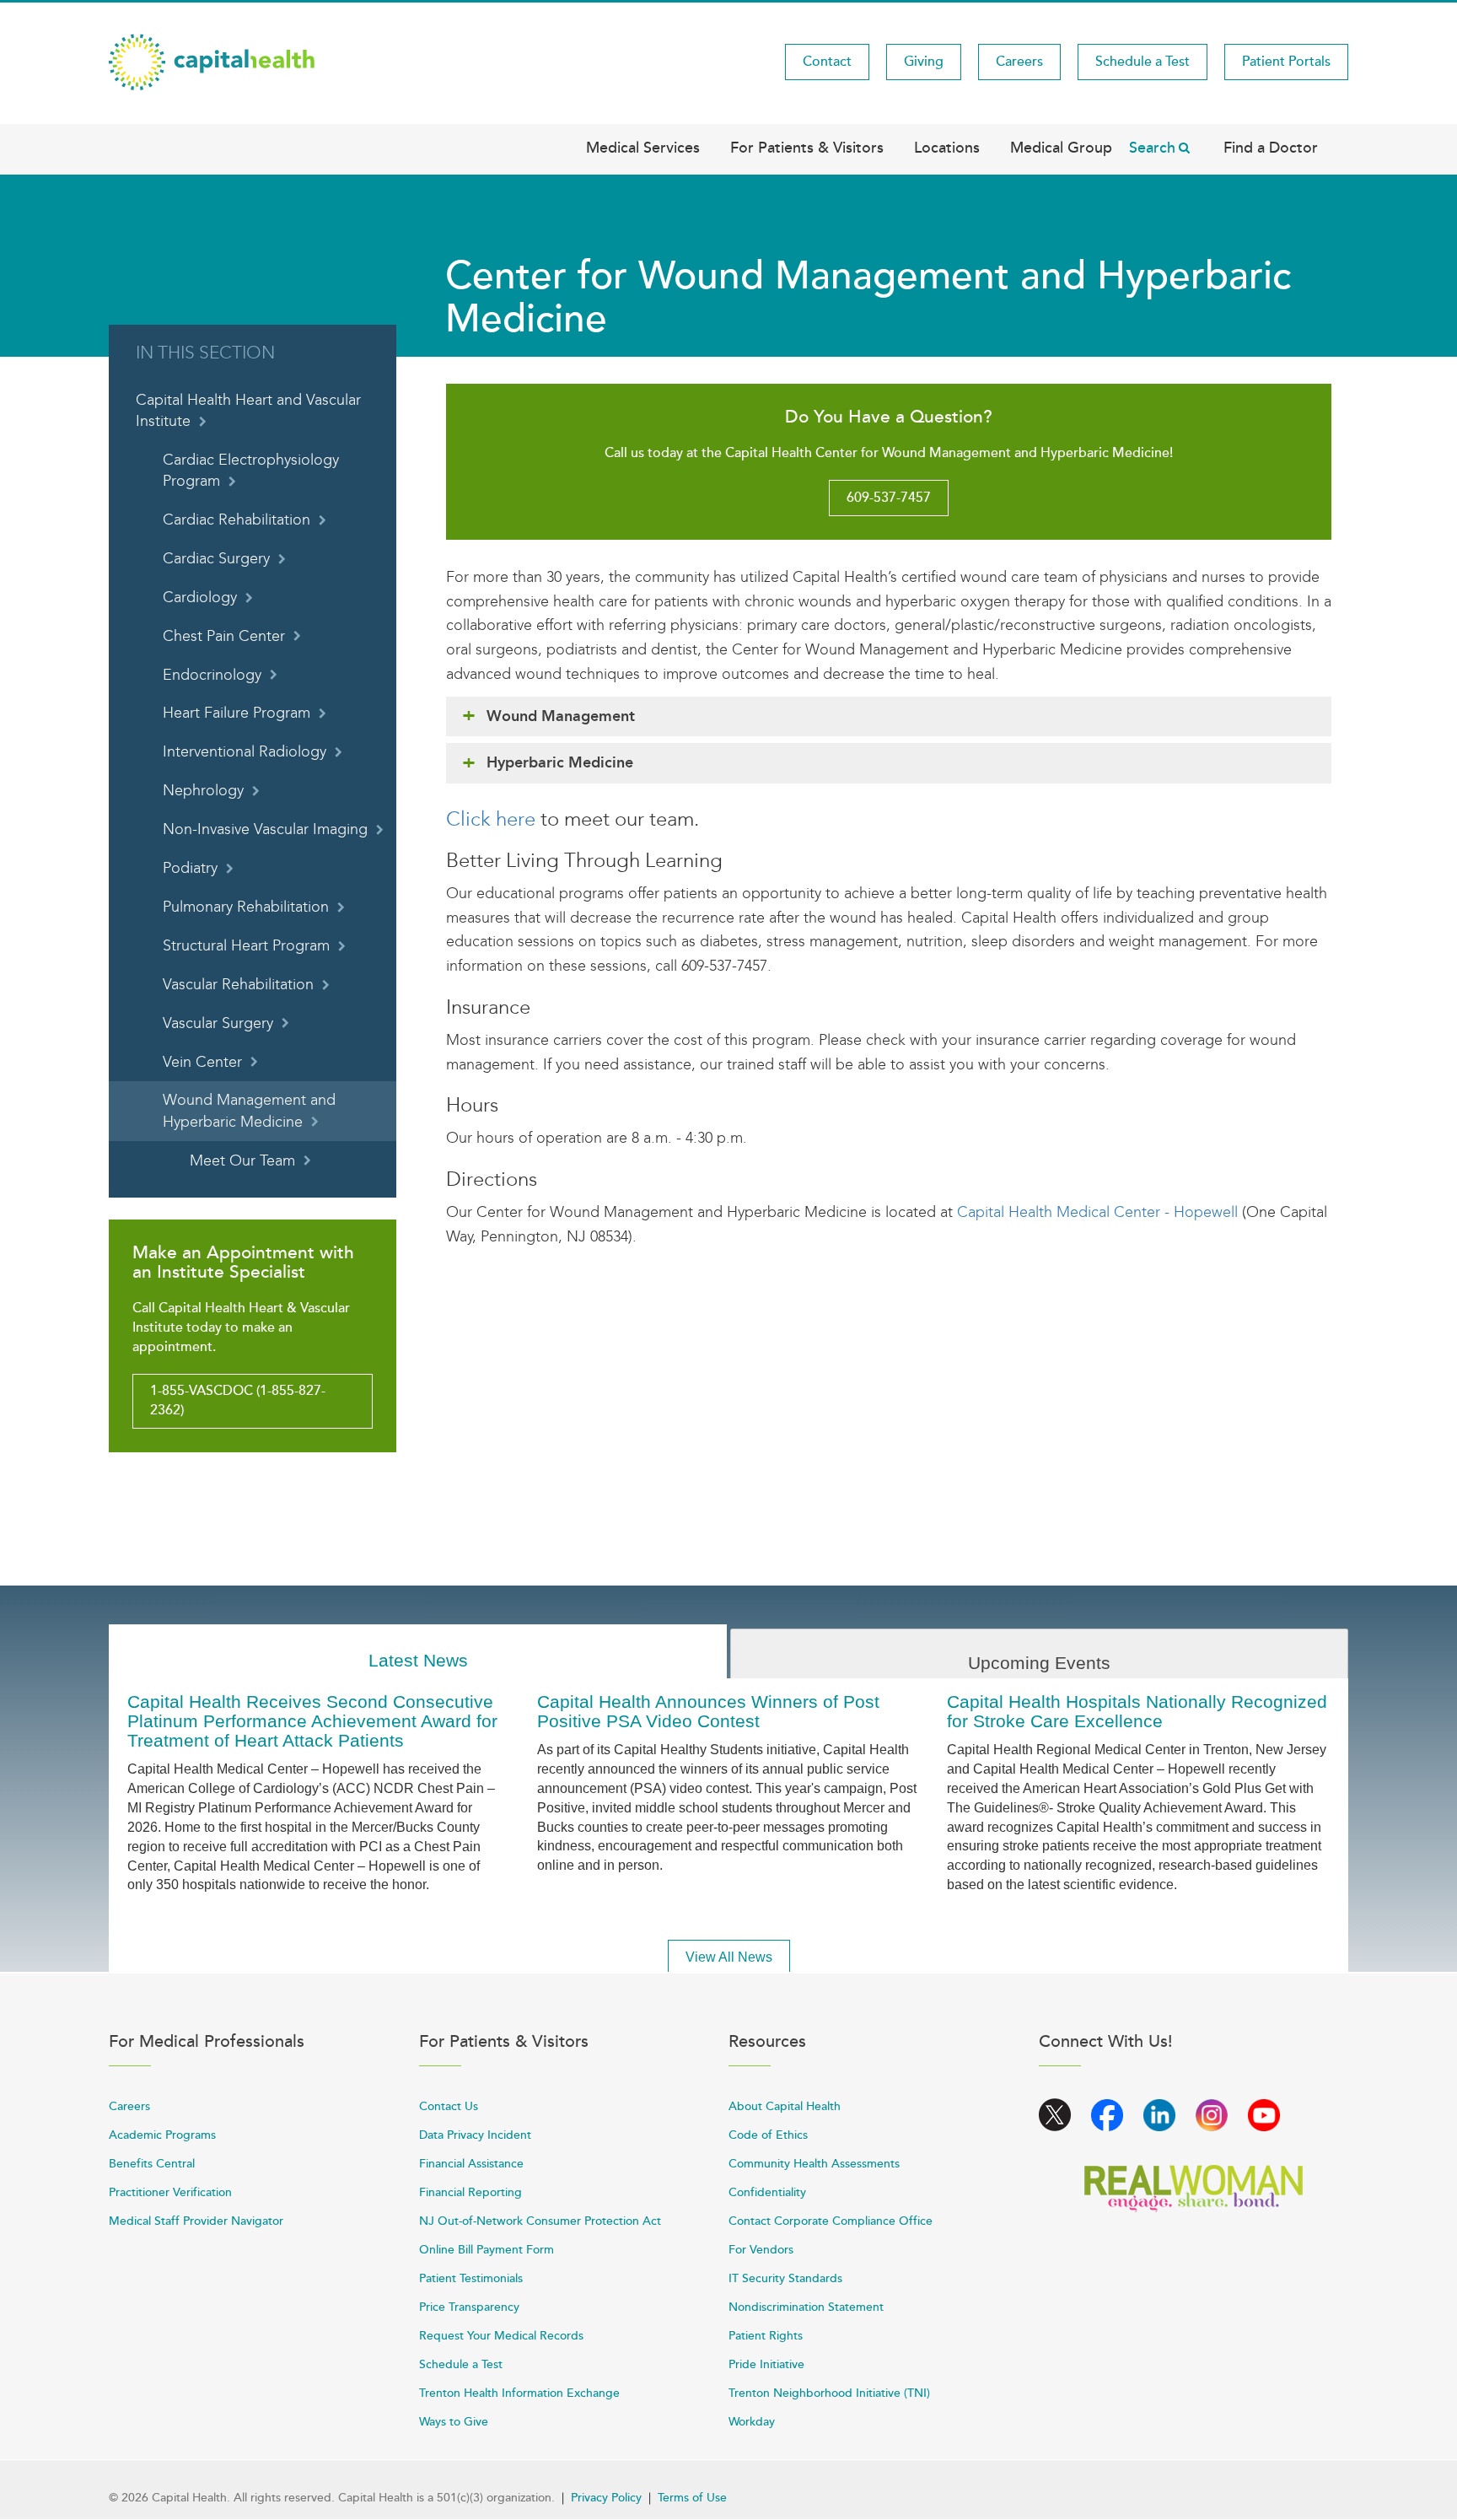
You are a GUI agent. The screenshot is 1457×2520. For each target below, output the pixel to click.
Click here (491, 819)
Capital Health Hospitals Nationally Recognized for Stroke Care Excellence (1137, 1711)
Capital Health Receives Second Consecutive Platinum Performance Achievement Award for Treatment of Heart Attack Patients (312, 1721)
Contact (827, 62)
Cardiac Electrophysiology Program (251, 471)
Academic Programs (162, 2135)
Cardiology (200, 598)
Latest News (418, 1660)
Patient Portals (1286, 62)
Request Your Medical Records (501, 2336)
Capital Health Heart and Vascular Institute (248, 411)
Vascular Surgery (218, 1023)
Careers (1019, 62)
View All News (729, 1957)
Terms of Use (692, 2498)
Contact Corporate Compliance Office (831, 2221)
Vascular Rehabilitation (238, 985)
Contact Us (449, 2106)
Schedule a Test (1142, 62)
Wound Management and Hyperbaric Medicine (249, 1111)
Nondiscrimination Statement (806, 2307)
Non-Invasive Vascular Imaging (265, 829)
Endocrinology (212, 675)
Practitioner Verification (170, 2192)
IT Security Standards (785, 2278)
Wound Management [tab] (561, 716)
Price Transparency (469, 2307)
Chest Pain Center (224, 636)
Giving (924, 62)
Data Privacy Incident (475, 2135)
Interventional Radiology (245, 752)
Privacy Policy (606, 2498)
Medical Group (1061, 148)
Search (1152, 148)
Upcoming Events (1039, 1663)
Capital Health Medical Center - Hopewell (1097, 1212)
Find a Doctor (1271, 148)
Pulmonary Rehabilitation (246, 907)
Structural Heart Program (246, 946)
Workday (752, 2422)
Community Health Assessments (814, 2164)
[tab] (418, 1652)
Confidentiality (767, 2192)
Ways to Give (454, 2422)
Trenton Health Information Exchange (519, 2393)
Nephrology (203, 791)
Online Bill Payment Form (487, 2250)
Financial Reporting (470, 2192)
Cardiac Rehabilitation (237, 520)
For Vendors (761, 2250)
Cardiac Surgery (216, 559)
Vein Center (202, 1062)
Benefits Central (152, 2164)
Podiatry (190, 868)
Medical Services (643, 148)
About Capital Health (785, 2106)
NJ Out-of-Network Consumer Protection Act (540, 2221)
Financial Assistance (471, 2164)
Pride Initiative (766, 2364)
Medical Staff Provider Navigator (196, 2221)
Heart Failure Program (237, 713)
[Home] (212, 61)
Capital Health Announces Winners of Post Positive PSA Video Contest (708, 1711)
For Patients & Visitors (807, 148)
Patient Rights (766, 2336)
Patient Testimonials (471, 2278)
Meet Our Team (242, 1161)
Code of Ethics (768, 2135)
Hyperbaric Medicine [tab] (560, 762)
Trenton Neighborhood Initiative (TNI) (829, 2393)
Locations (947, 148)
